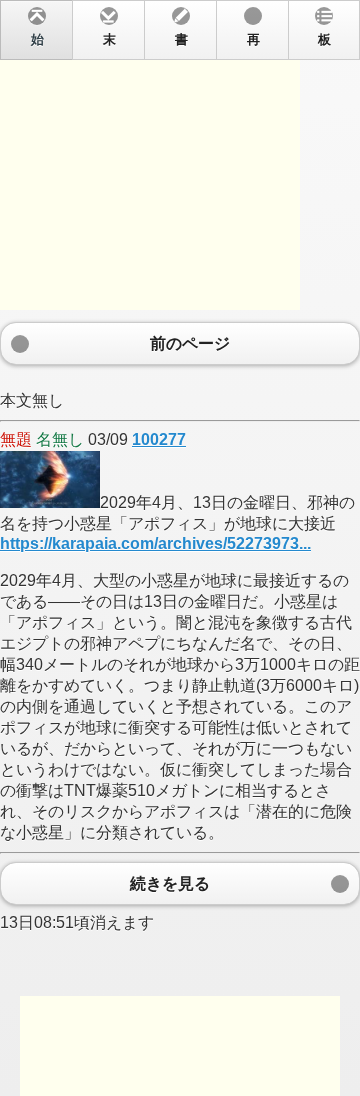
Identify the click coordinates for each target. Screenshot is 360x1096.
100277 (159, 439)
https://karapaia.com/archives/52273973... (155, 543)
